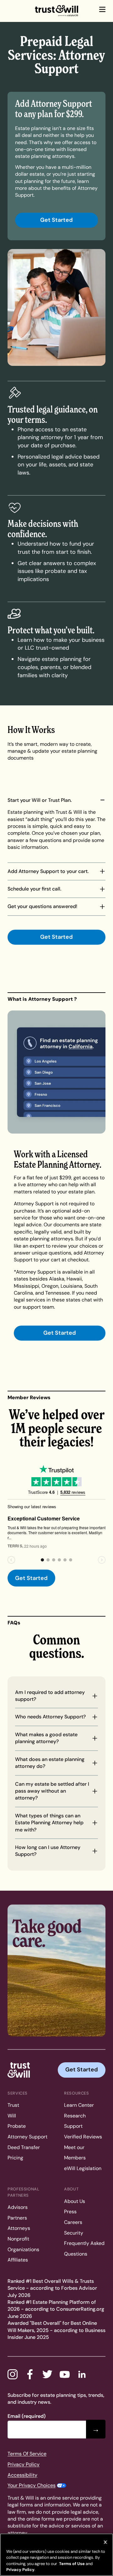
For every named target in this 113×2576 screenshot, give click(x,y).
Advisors (18, 2207)
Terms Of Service (27, 2454)
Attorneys (19, 2228)
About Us (75, 2201)
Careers (73, 2222)
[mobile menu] (102, 9)
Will (12, 2116)
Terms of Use (71, 2564)
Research (75, 2116)
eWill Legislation (83, 2168)
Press (70, 2212)
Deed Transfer (24, 2147)
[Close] (105, 2542)
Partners (17, 2218)
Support (73, 2126)
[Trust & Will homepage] (56, 11)
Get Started (56, 220)
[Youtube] (65, 2374)
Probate (17, 2126)
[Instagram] (13, 2374)
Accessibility (22, 2475)
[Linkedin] (82, 2374)
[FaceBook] (30, 2374)
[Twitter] (47, 2374)
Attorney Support (27, 2137)
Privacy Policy (24, 2464)
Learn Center (79, 2105)
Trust (13, 2105)
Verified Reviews (83, 2137)
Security (74, 2233)
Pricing (15, 2158)
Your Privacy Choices (32, 2485)
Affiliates (18, 2260)
